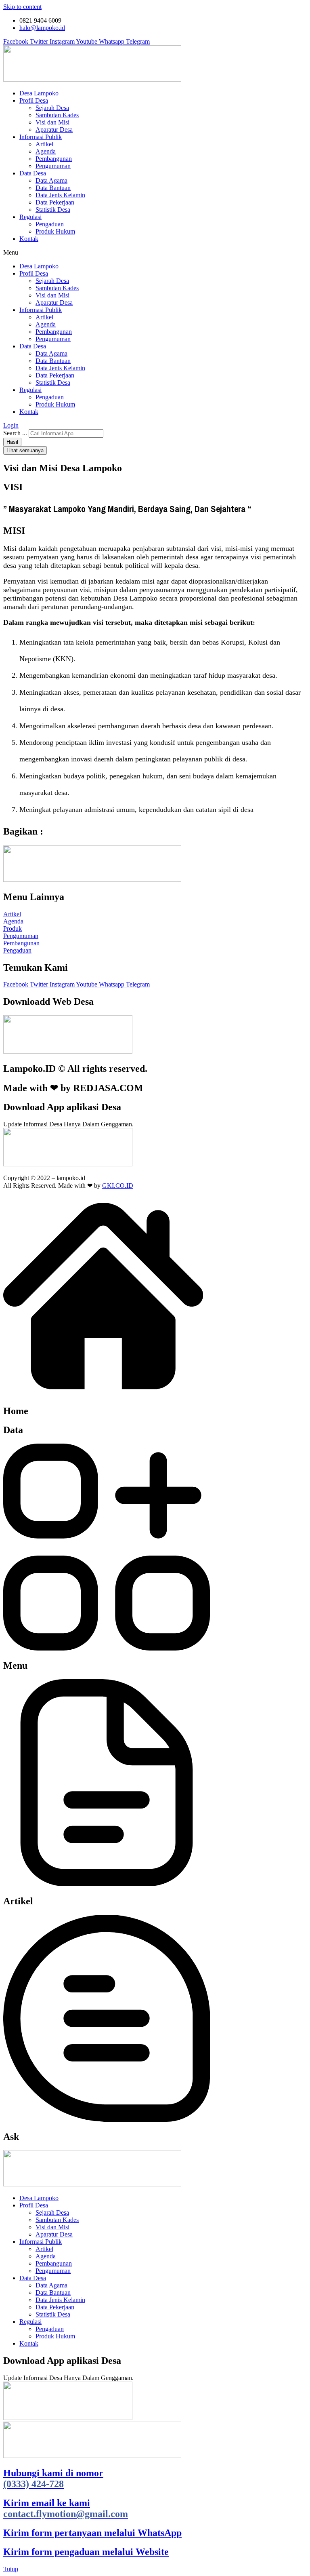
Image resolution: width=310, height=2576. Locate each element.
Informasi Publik (41, 137)
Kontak (29, 239)
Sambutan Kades (57, 115)
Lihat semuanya (25, 450)
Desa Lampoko (39, 93)
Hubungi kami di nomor (53, 2478)
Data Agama (51, 180)
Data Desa (33, 173)
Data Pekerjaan (55, 202)
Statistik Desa (53, 210)
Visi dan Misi (52, 122)
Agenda (46, 151)
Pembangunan (54, 159)
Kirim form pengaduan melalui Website (86, 2552)
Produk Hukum (55, 231)
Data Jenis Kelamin (60, 195)
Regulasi (30, 217)
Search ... (15, 433)
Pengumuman (53, 166)
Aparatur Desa (54, 130)
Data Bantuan (53, 188)
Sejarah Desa (52, 108)
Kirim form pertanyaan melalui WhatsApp (92, 2533)
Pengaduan (50, 224)
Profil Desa (34, 100)
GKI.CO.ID (118, 1186)
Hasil (12, 442)
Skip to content (22, 7)
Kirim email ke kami (66, 2508)
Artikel (44, 144)
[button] (155, 253)
